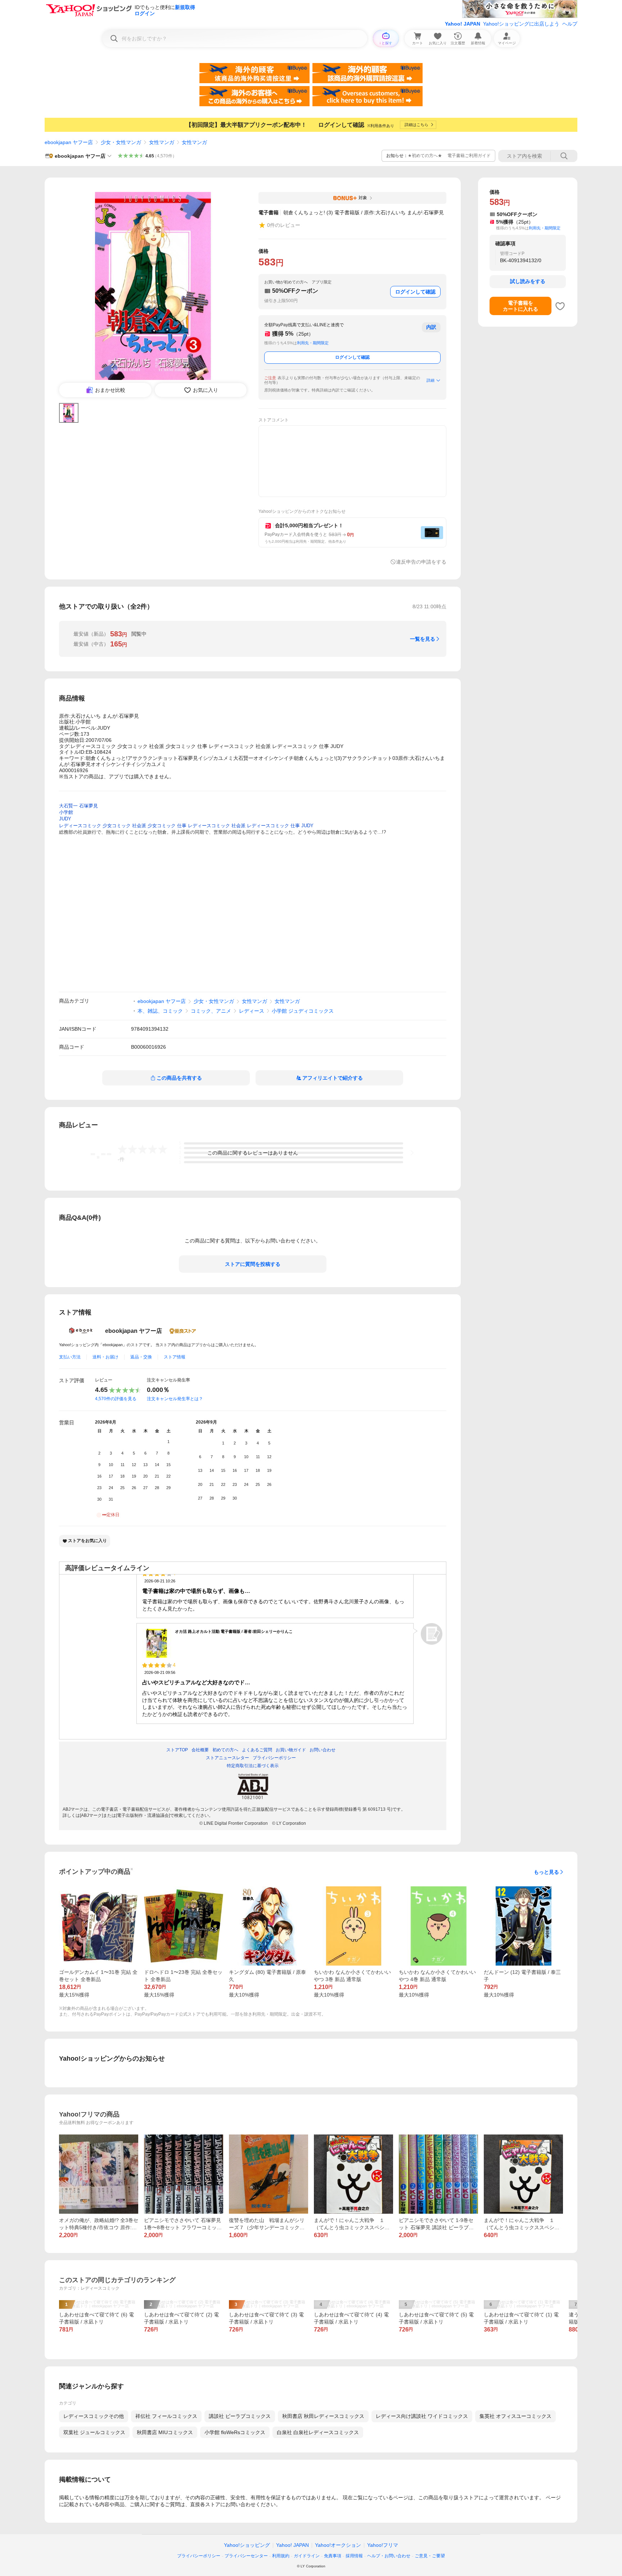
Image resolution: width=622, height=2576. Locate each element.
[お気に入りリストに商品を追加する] (560, 306)
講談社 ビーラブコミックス (240, 2416)
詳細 (431, 380)
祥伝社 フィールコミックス (166, 2416)
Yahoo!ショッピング (247, 2545)
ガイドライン (307, 2556)
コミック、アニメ (211, 1011)
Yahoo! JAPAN (463, 24)
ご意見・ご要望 (430, 2556)
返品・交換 (141, 1357)
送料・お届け (105, 1357)
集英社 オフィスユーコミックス (515, 2416)
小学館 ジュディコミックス (303, 1011)
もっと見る (546, 1872)
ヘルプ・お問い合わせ (389, 2556)
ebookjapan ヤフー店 (69, 142)
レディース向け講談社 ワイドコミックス (422, 2416)
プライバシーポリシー (199, 2556)
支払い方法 (70, 1357)
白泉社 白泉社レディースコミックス (318, 2432)
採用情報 (354, 2556)
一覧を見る (423, 639)
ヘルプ (570, 24)
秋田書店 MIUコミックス (165, 2432)
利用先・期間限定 (313, 343)
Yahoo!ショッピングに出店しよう (521, 24)
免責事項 (333, 2556)
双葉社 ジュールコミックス (94, 2432)
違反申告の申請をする (421, 562)
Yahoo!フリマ (383, 2545)
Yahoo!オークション (338, 2545)
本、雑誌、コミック (160, 1011)
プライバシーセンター (246, 2556)
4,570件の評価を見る (116, 1399)
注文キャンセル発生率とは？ (175, 1399)
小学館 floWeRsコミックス (235, 2432)
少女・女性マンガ (121, 142)
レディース (252, 1011)
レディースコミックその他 (94, 2416)
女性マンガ (162, 142)
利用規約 (281, 2556)
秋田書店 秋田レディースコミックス (323, 2416)
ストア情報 (175, 1357)
